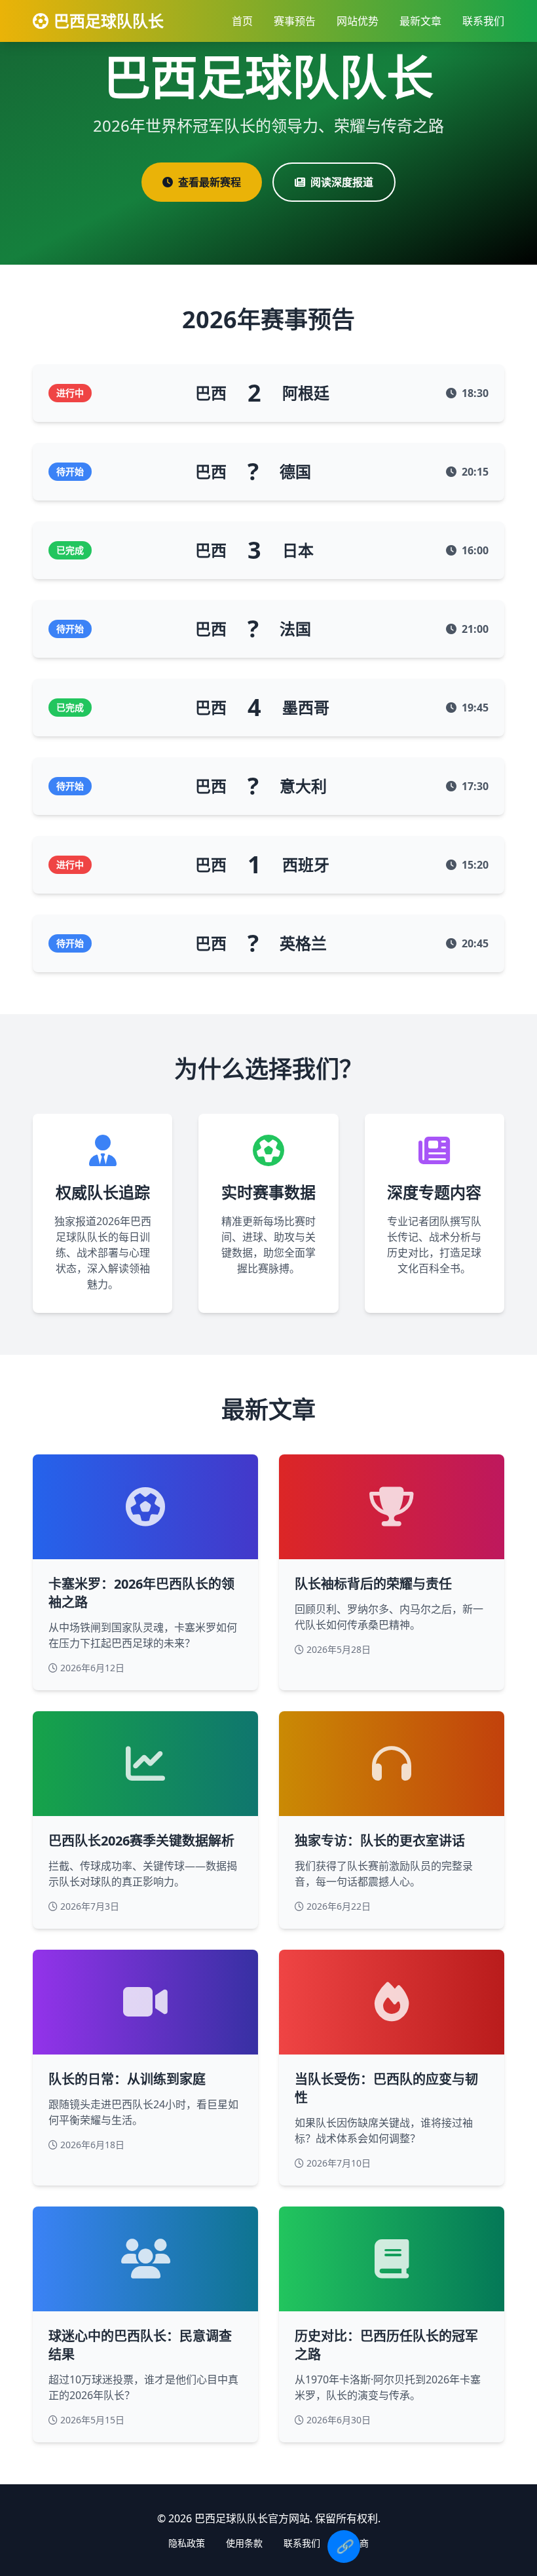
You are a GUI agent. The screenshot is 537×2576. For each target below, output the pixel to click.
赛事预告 (295, 21)
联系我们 (483, 21)
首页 (242, 21)
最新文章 (420, 21)
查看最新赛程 (210, 182)
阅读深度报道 (342, 182)
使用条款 (244, 2543)
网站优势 (358, 21)
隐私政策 (187, 2543)
